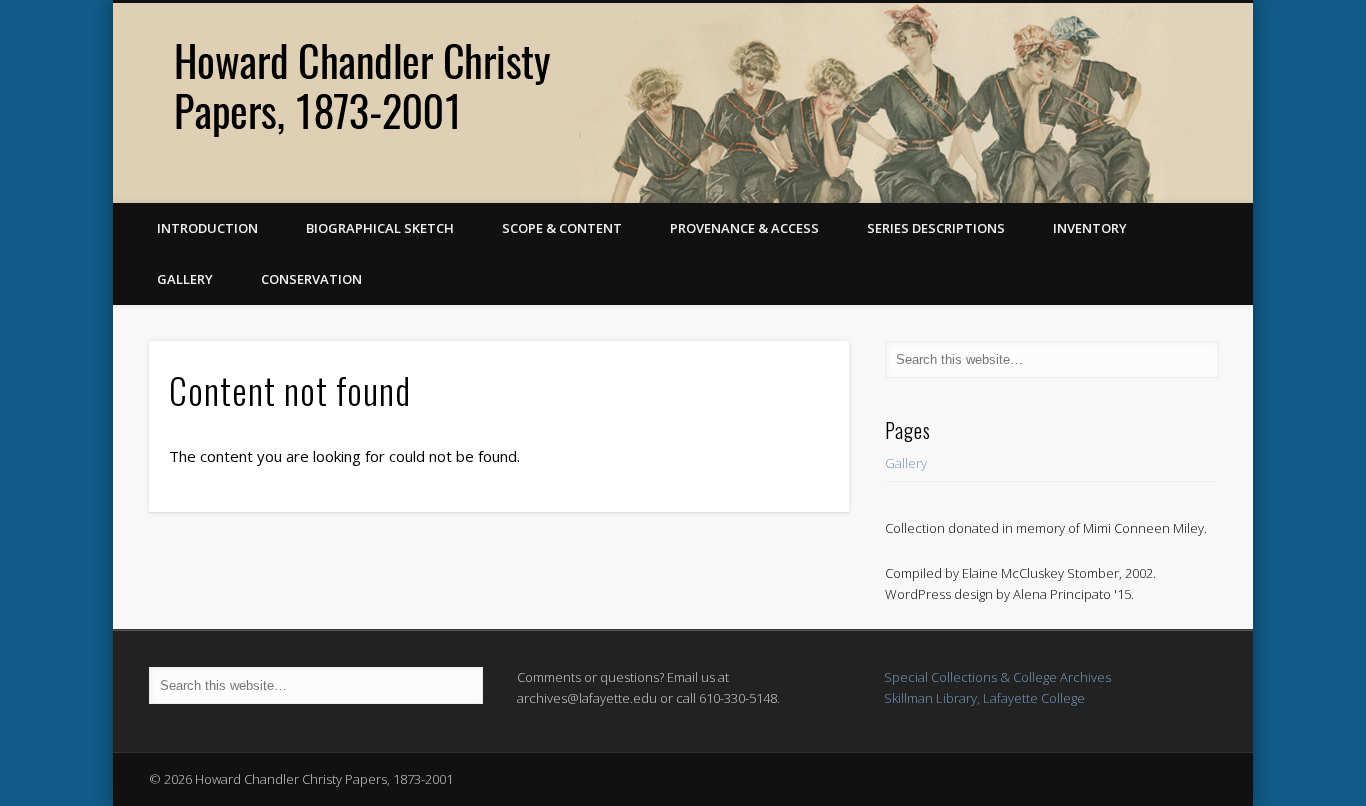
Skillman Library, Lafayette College (984, 698)
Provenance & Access (744, 228)
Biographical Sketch (380, 228)
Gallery (185, 279)
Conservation (311, 279)
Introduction (207, 228)
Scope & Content (562, 228)
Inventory (1090, 228)
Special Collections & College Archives (997, 677)
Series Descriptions (936, 228)
